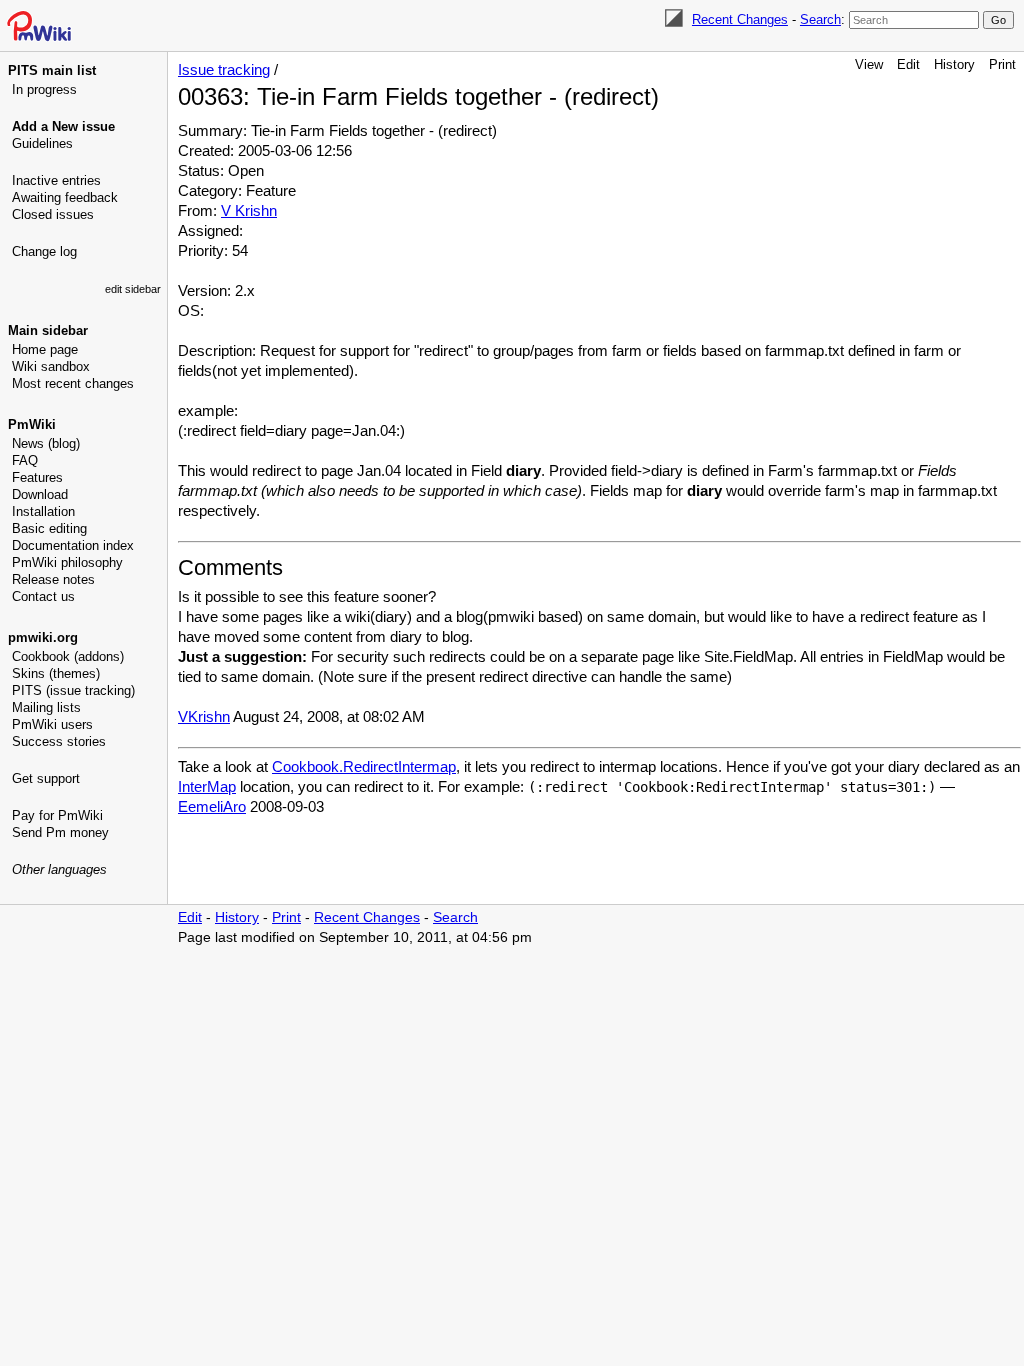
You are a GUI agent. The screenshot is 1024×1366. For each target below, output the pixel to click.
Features (37, 477)
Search (820, 19)
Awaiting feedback (65, 197)
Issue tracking (224, 69)
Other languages (59, 869)
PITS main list (52, 70)
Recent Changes (740, 19)
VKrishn (204, 716)
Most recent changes (73, 383)
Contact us (43, 596)
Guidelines (42, 143)
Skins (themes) (56, 673)
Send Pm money (60, 832)
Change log (44, 251)
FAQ (25, 460)
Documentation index (73, 545)
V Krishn (249, 210)
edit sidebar (133, 289)
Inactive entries (56, 180)
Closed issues (53, 214)
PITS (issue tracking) (73, 690)
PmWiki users (52, 724)
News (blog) (46, 443)
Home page (45, 349)
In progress (44, 89)
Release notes (53, 579)
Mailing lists (46, 707)
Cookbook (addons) (68, 656)
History (954, 64)
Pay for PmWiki (57, 815)
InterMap (207, 786)
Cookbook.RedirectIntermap (364, 766)
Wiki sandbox (51, 366)
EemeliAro (212, 806)
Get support (46, 778)
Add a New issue (63, 126)
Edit (908, 64)
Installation (43, 511)
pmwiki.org (43, 637)
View (869, 64)
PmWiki (32, 424)
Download (40, 494)
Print (1002, 64)
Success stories (59, 741)
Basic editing (49, 528)
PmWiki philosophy (67, 562)
